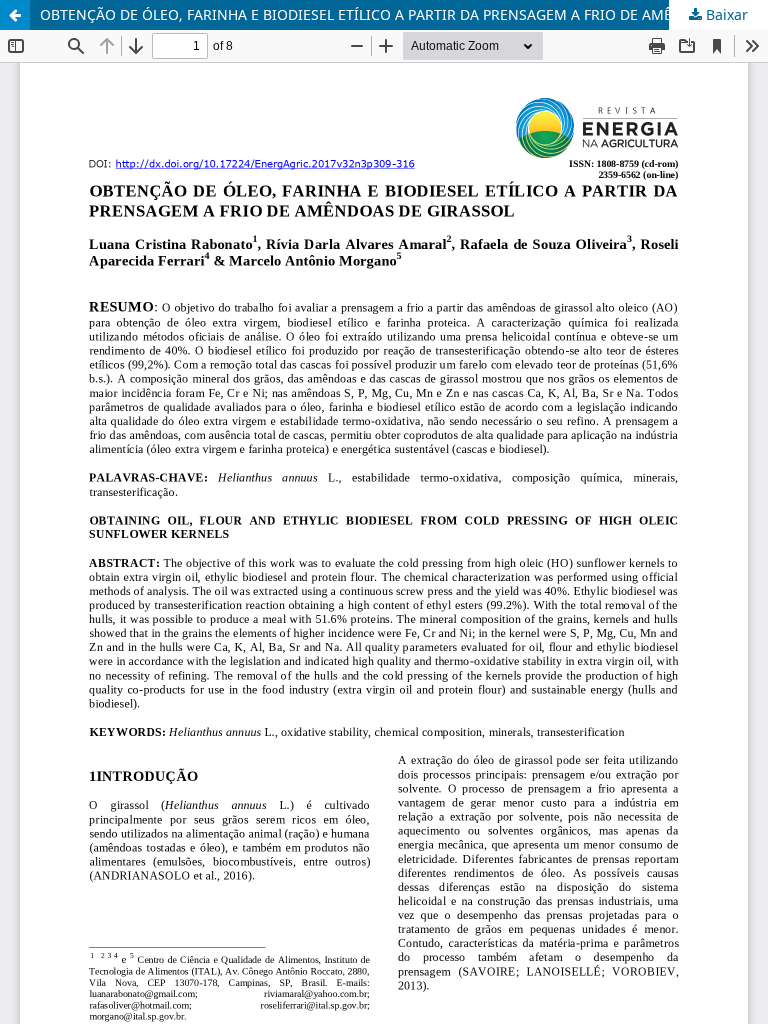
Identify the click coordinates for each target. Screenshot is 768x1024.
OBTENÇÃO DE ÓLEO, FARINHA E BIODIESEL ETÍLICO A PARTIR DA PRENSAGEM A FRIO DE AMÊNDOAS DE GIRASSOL (404, 14)
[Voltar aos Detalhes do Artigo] (15, 15)
